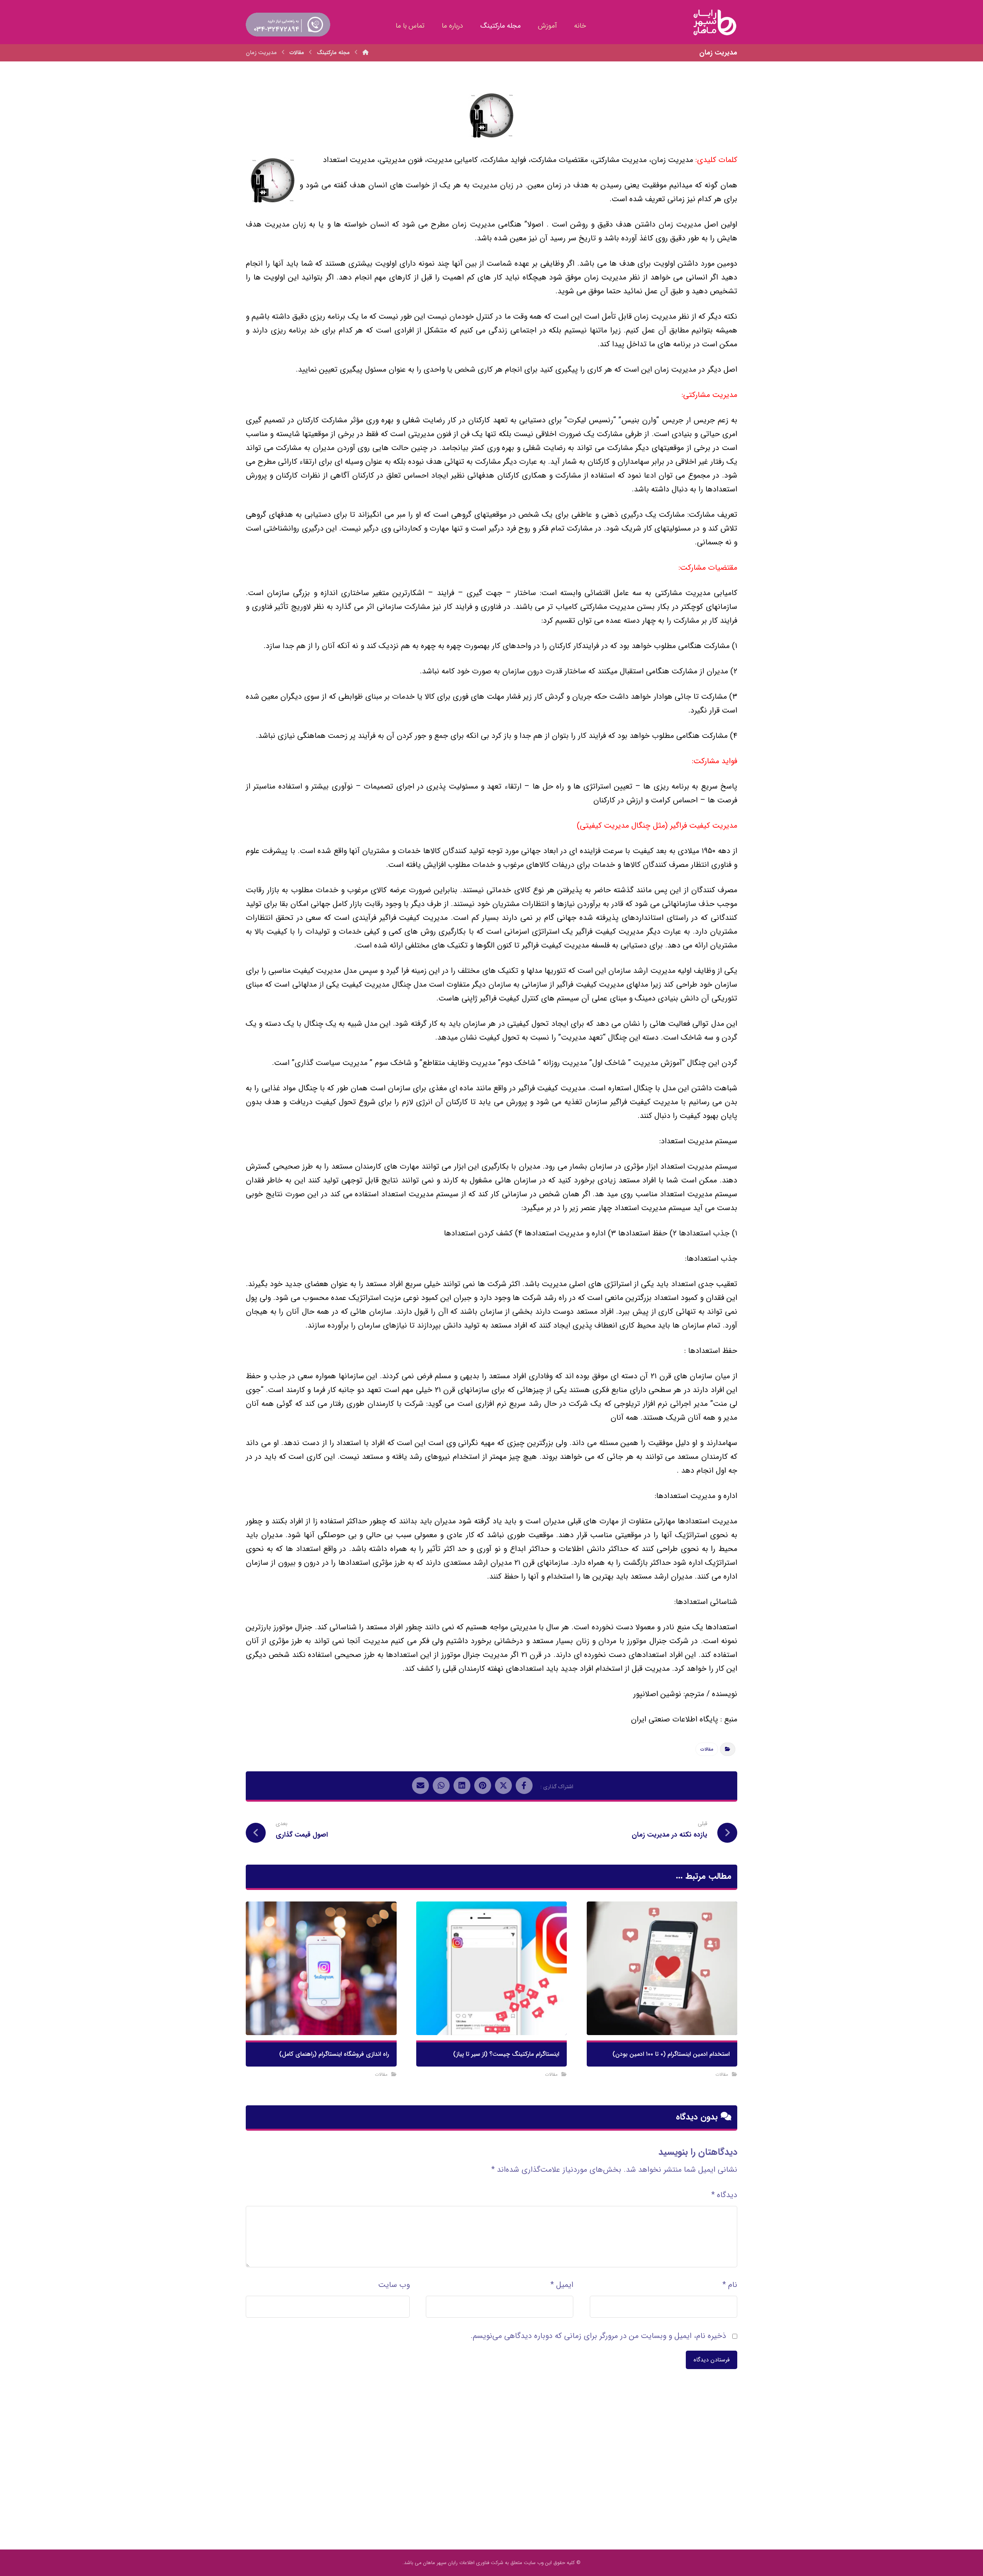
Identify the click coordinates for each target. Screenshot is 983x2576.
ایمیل (562, 2285)
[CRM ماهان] (366, 53)
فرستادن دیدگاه (712, 2360)
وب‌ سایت (394, 2285)
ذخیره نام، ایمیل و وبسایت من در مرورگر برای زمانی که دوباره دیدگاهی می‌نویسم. (598, 2336)
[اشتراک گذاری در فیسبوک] (524, 1786)
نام (730, 2285)
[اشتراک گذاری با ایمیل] (420, 1786)
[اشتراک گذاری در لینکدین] (462, 1786)
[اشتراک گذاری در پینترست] (483, 1786)
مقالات (707, 1749)
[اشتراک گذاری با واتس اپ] (441, 1786)
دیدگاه (724, 2195)
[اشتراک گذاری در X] (503, 1786)
